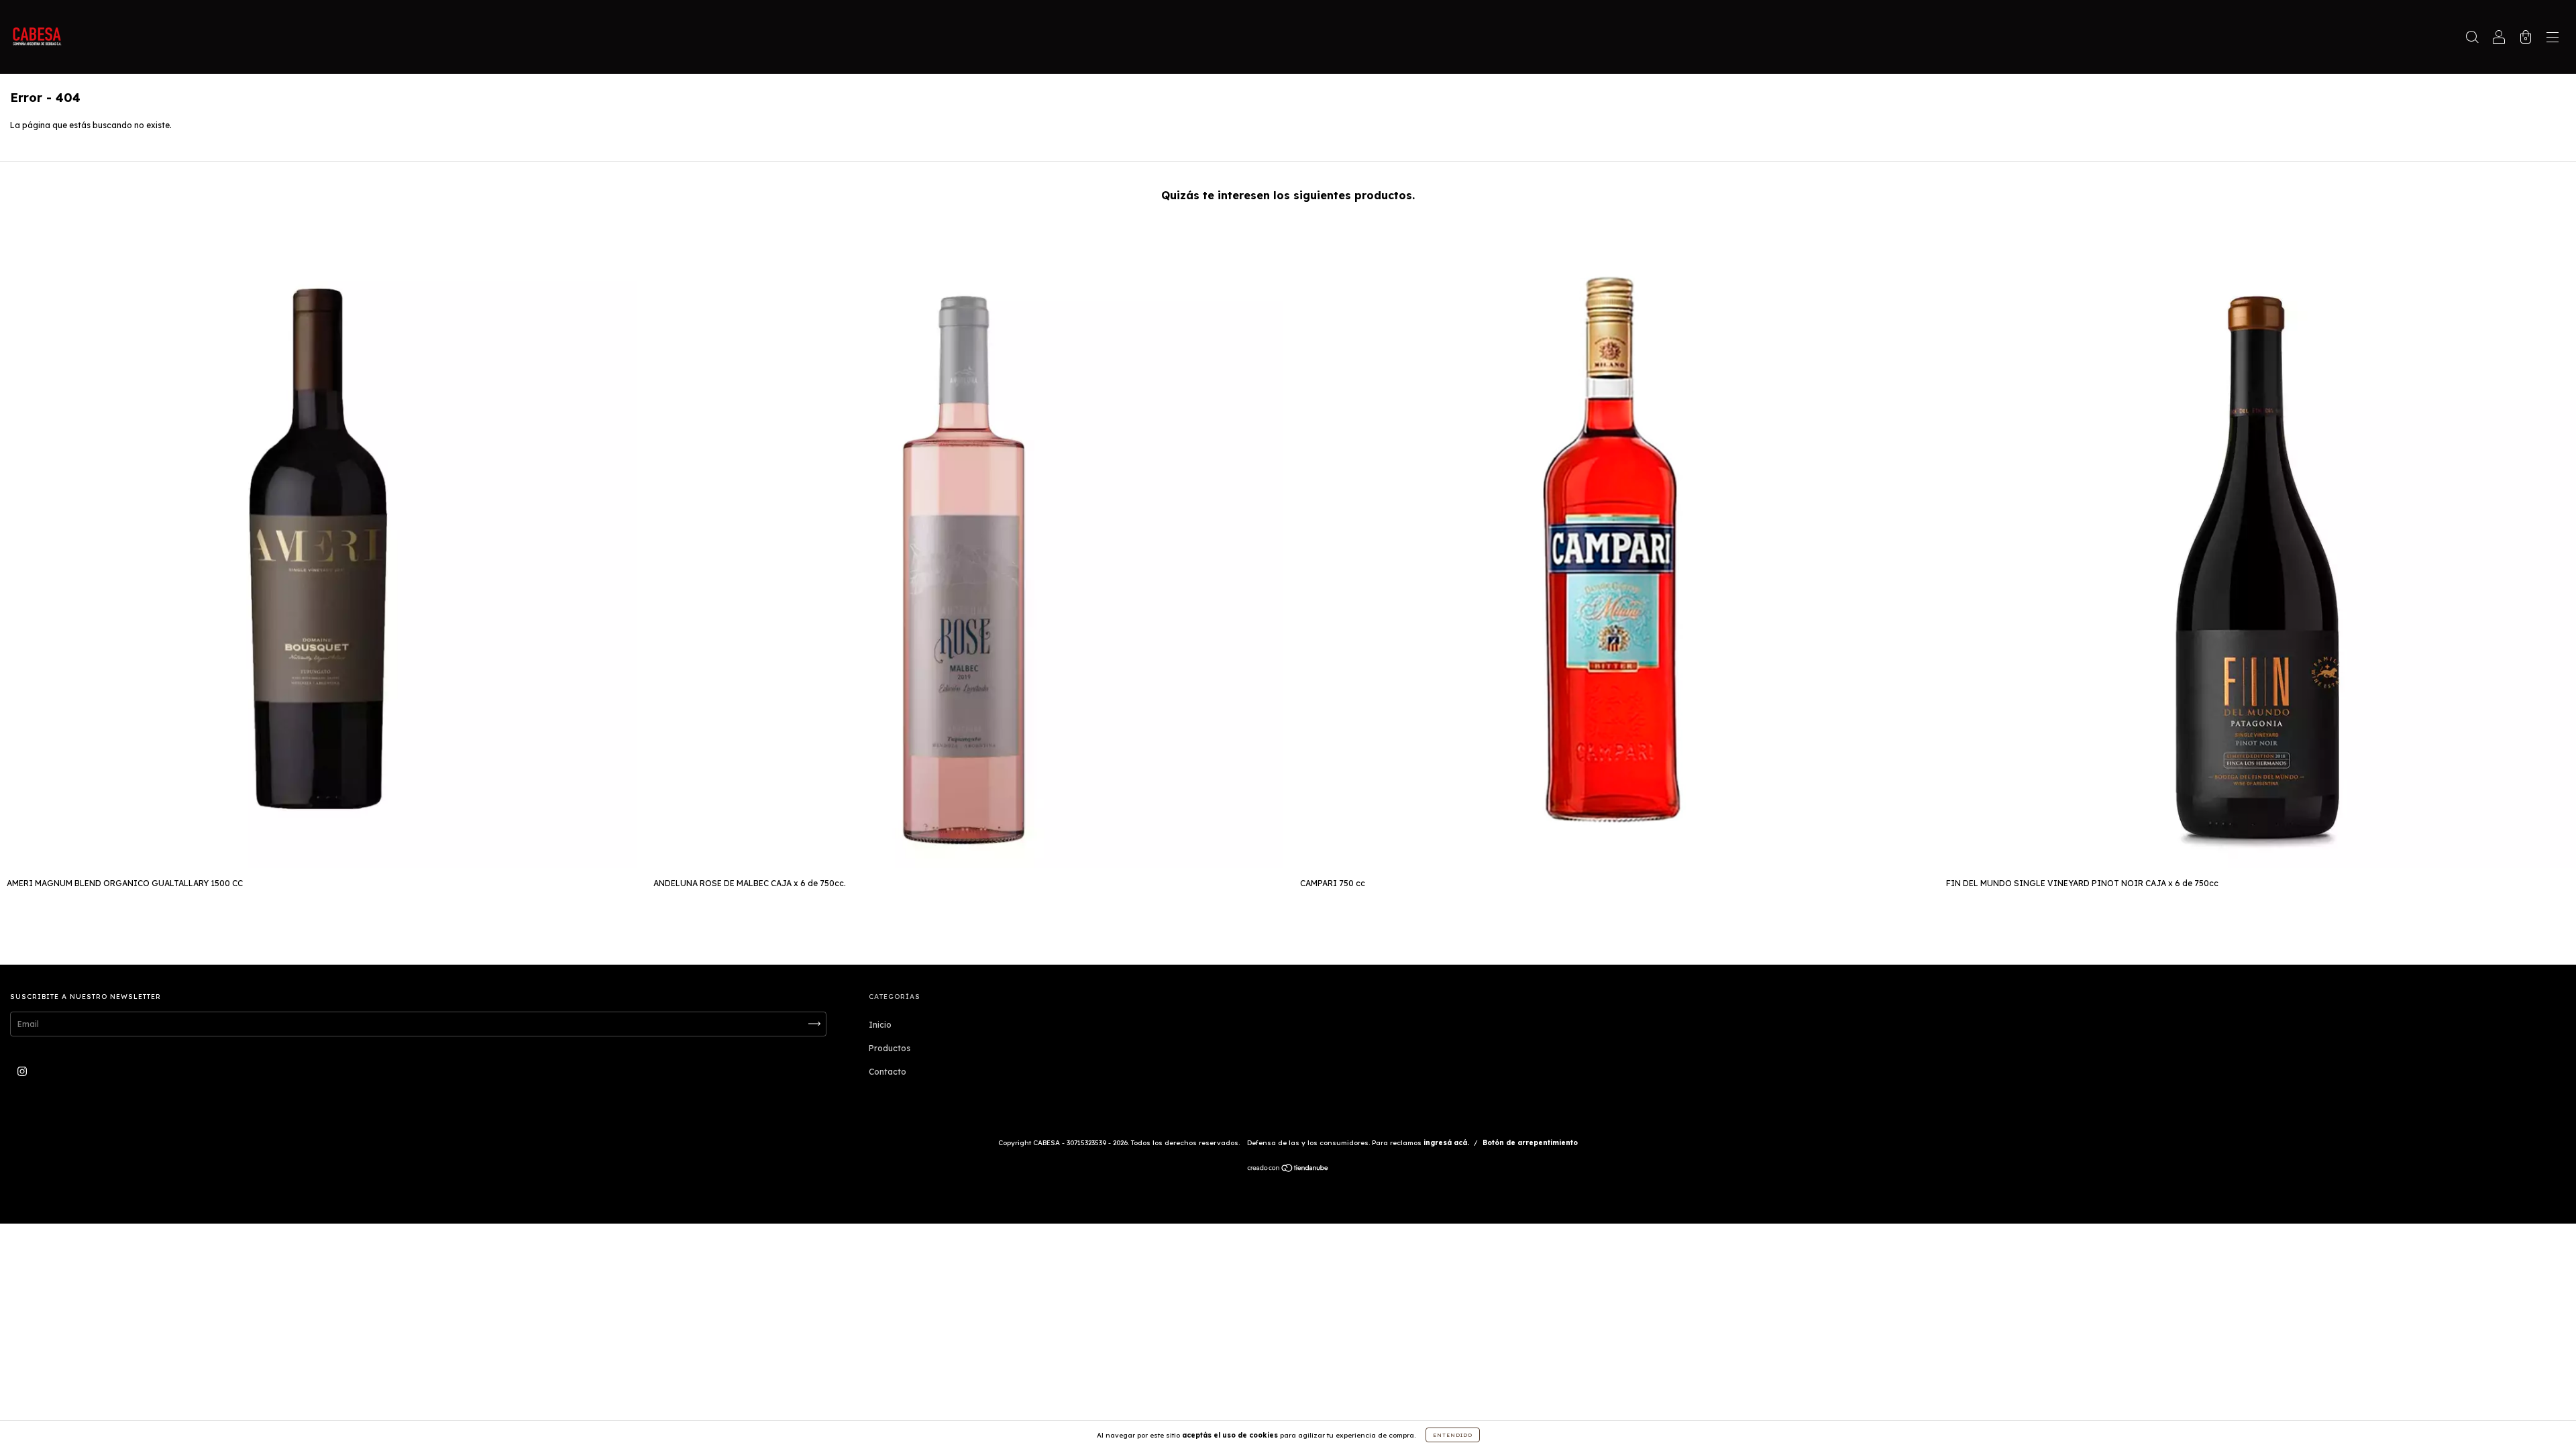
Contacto (888, 1072)
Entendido (1453, 1435)
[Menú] (2553, 39)
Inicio (880, 1025)
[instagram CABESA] (22, 1071)
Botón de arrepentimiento (1530, 1143)
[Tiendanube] (1288, 1170)
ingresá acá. (1446, 1143)
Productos (890, 1048)
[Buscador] (2472, 39)
